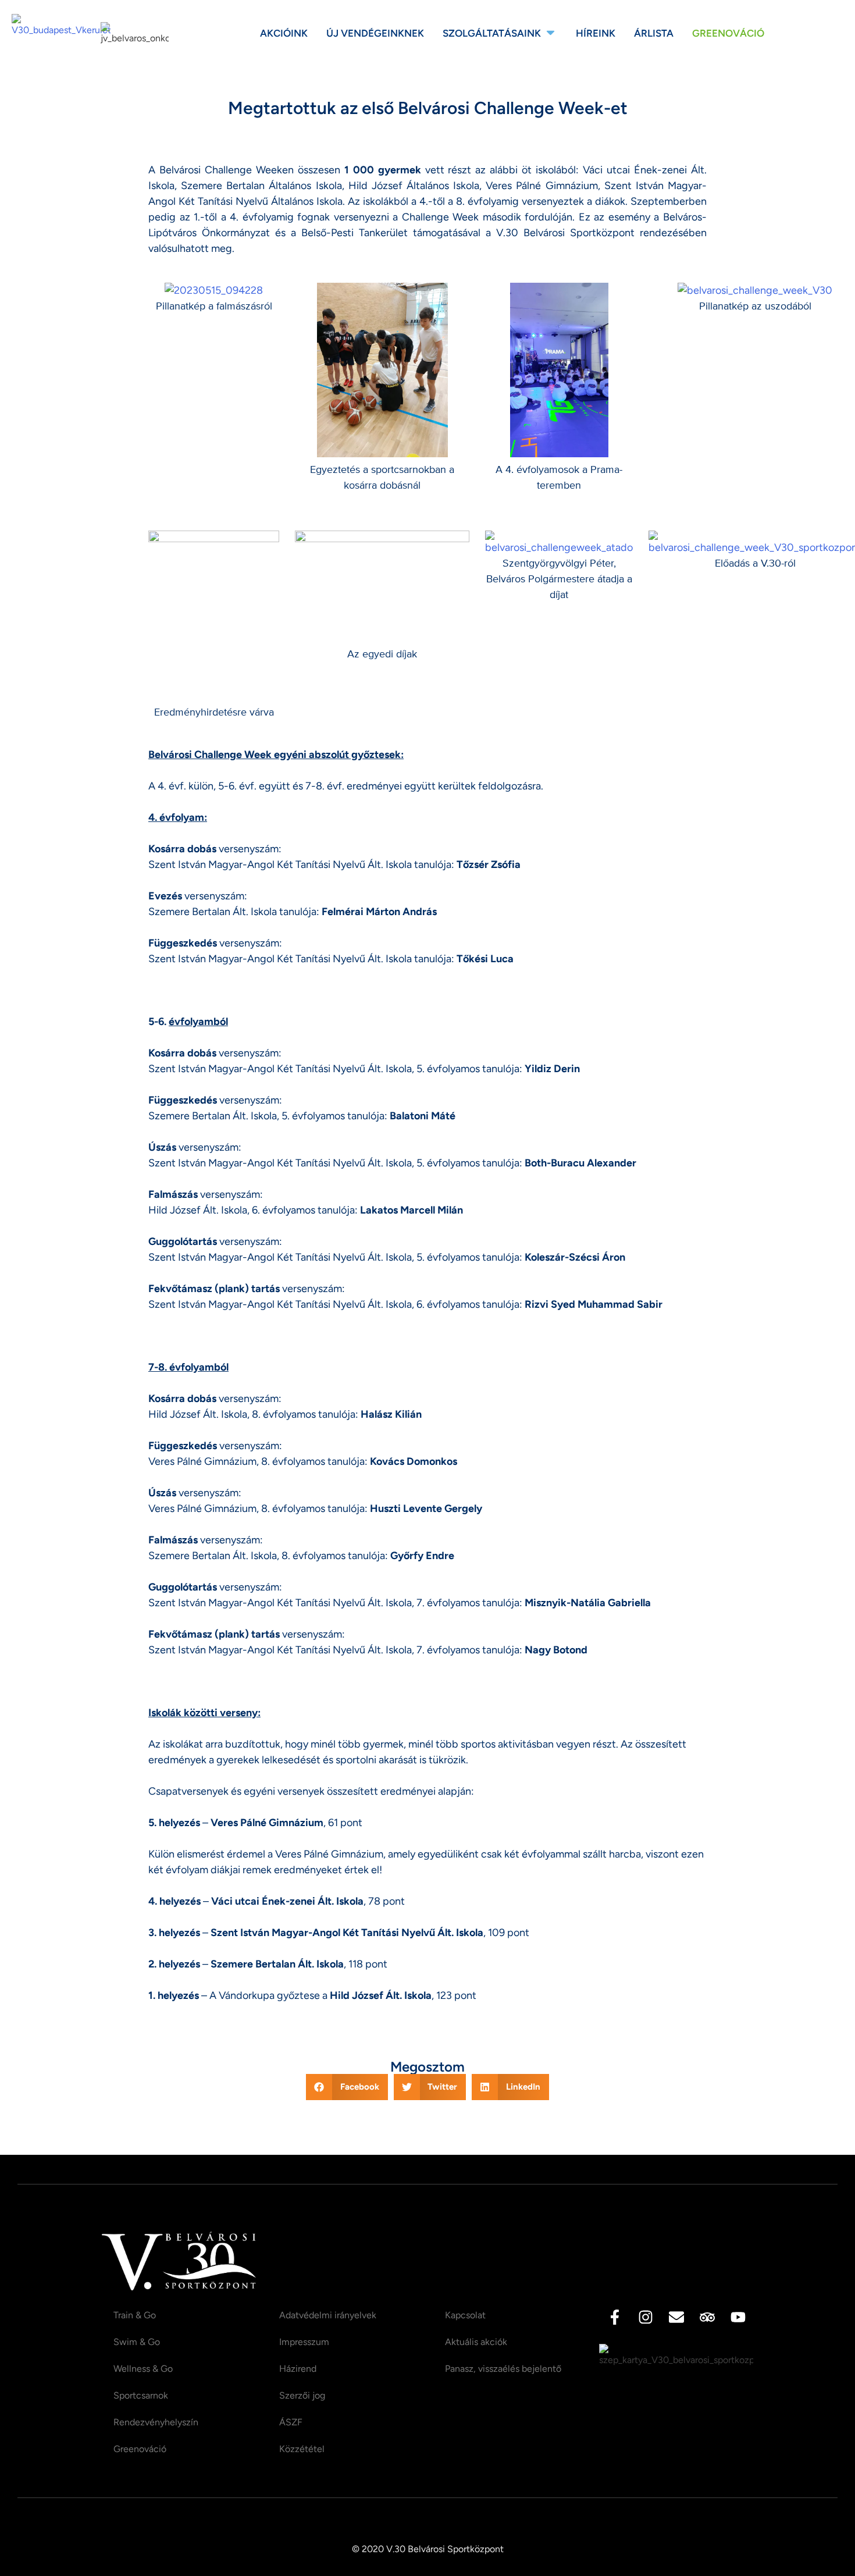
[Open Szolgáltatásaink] (551, 34)
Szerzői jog (302, 2395)
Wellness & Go (143, 2369)
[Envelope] (676, 2317)
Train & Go (135, 2315)
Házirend (298, 2369)
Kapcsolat (465, 2315)
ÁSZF (291, 2422)
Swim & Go (137, 2342)
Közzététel (302, 2449)
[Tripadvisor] (707, 2317)
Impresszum (304, 2342)
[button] (347, 2087)
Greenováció (140, 2449)
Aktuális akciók (476, 2342)
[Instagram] (646, 2317)
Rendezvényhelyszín (156, 2422)
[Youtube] (738, 2317)
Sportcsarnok (141, 2395)
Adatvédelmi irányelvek (328, 2315)
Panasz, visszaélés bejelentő (503, 2369)
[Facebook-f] (615, 2317)
